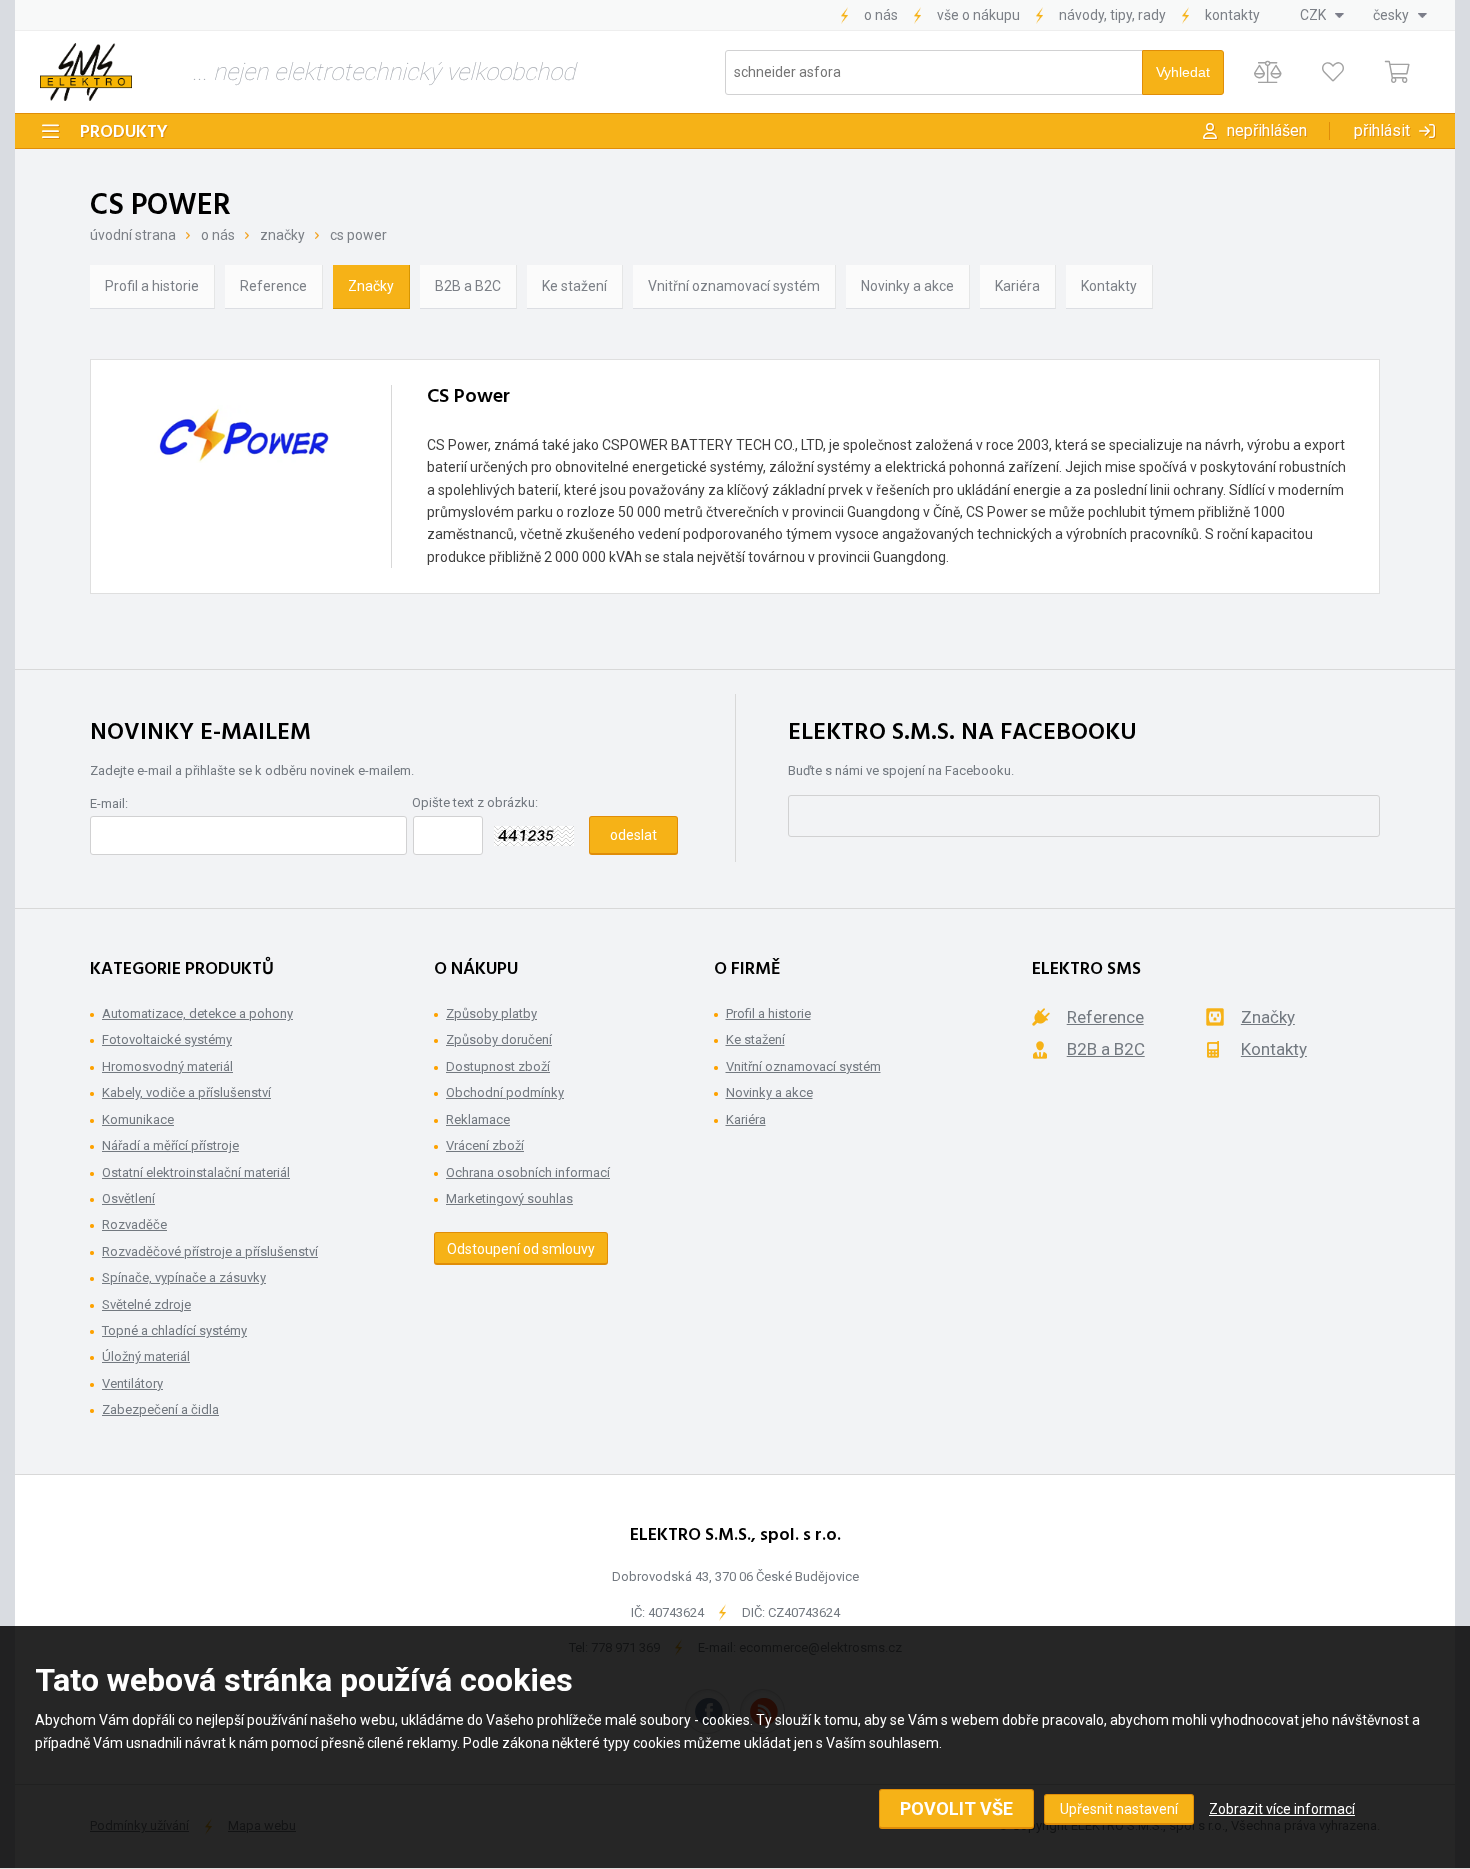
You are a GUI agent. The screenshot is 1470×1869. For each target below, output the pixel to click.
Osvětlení (128, 1198)
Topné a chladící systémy (174, 1330)
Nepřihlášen (1267, 130)
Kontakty (1232, 15)
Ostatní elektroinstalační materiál (196, 1172)
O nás (881, 15)
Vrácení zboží (485, 1145)
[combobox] (1322, 15)
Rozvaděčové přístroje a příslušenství (210, 1251)
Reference (273, 286)
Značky (282, 235)
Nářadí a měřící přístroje (170, 1145)
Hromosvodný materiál (167, 1066)
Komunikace (138, 1119)
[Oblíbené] (1332, 72)
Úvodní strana (133, 235)
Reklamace (478, 1119)
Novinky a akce (907, 286)
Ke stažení (574, 286)
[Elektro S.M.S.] (86, 72)
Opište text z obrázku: (475, 802)
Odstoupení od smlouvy (521, 1249)
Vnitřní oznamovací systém (734, 286)
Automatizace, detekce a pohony (197, 1013)
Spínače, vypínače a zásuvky (184, 1277)
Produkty (124, 132)
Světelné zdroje (146, 1304)
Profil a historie (152, 286)
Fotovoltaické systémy (167, 1039)
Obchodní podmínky (505, 1092)
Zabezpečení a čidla (160, 1409)
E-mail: (109, 803)
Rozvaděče (134, 1224)
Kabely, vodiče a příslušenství (186, 1092)
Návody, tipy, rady (1112, 15)
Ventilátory (132, 1383)
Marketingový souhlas (509, 1198)
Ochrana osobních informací (528, 1172)
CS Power (358, 235)
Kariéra (1017, 286)
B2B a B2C (468, 286)
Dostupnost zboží (498, 1066)
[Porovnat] (1267, 72)
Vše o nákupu (978, 15)
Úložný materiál (146, 1356)
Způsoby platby (491, 1013)
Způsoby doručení (499, 1039)
